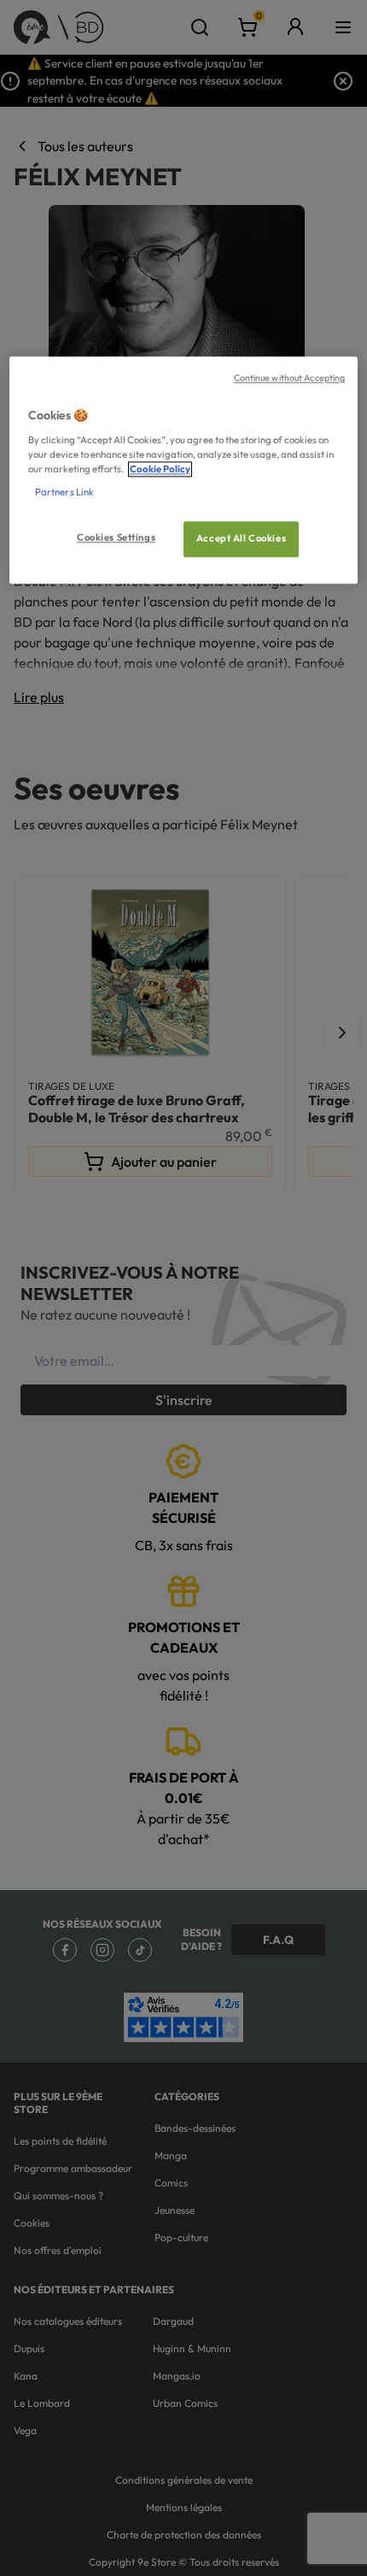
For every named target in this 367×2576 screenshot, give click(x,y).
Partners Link (64, 493)
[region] (184, 471)
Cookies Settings (116, 538)
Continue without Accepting (290, 378)
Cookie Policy (160, 470)
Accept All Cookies (241, 539)
